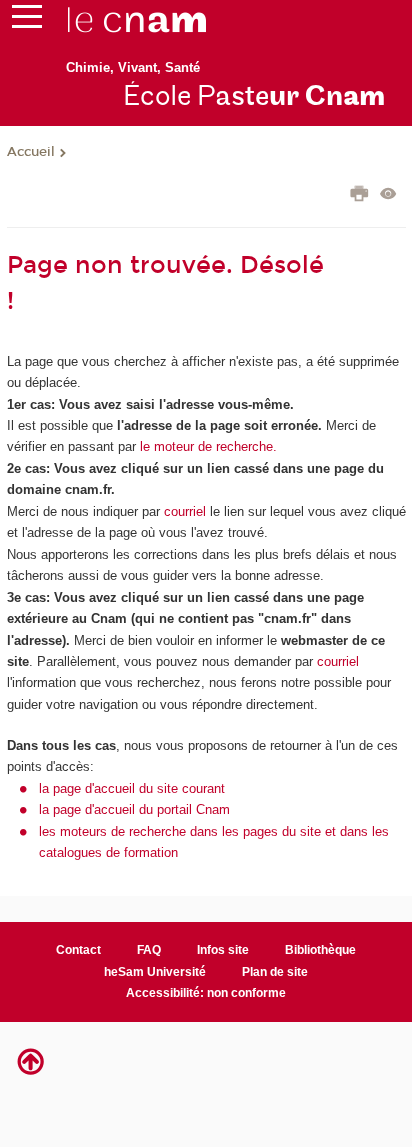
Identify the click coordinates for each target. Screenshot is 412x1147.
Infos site (223, 950)
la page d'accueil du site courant (132, 788)
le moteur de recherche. (206, 446)
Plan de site (275, 972)
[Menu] (27, 21)
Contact (78, 950)
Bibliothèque (320, 950)
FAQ (149, 950)
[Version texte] (388, 195)
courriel (185, 511)
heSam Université (155, 972)
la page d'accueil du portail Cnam (134, 809)
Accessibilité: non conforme (206, 993)
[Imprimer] (359, 196)
